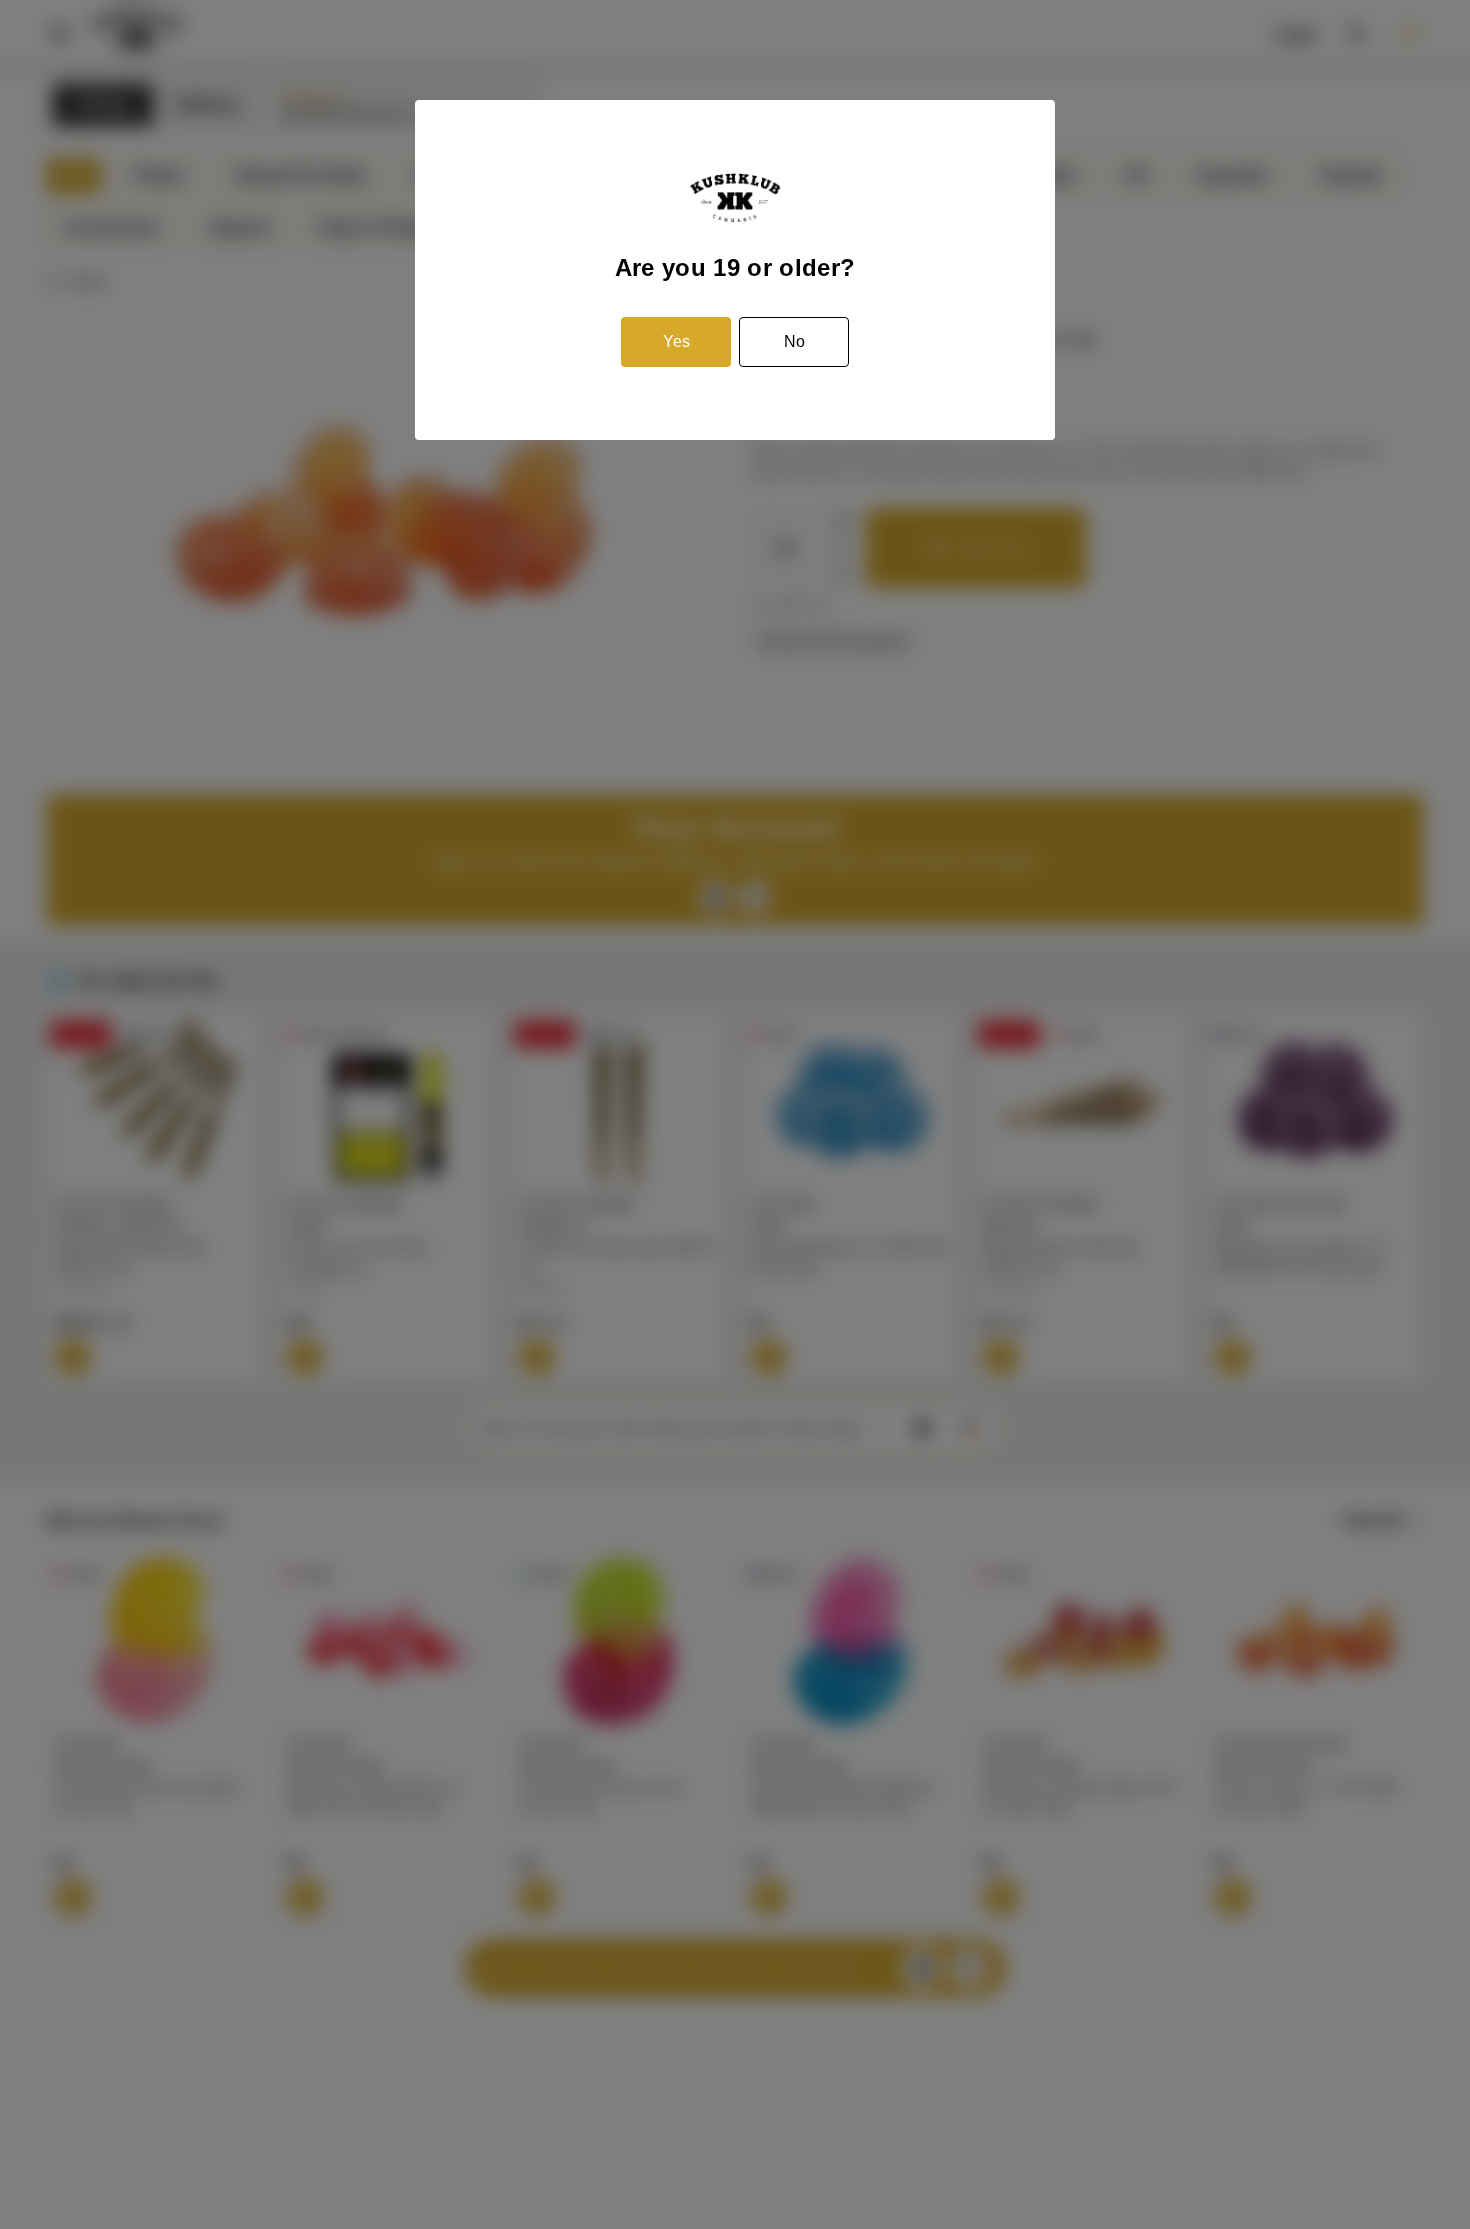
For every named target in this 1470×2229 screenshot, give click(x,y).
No (794, 341)
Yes (676, 341)
